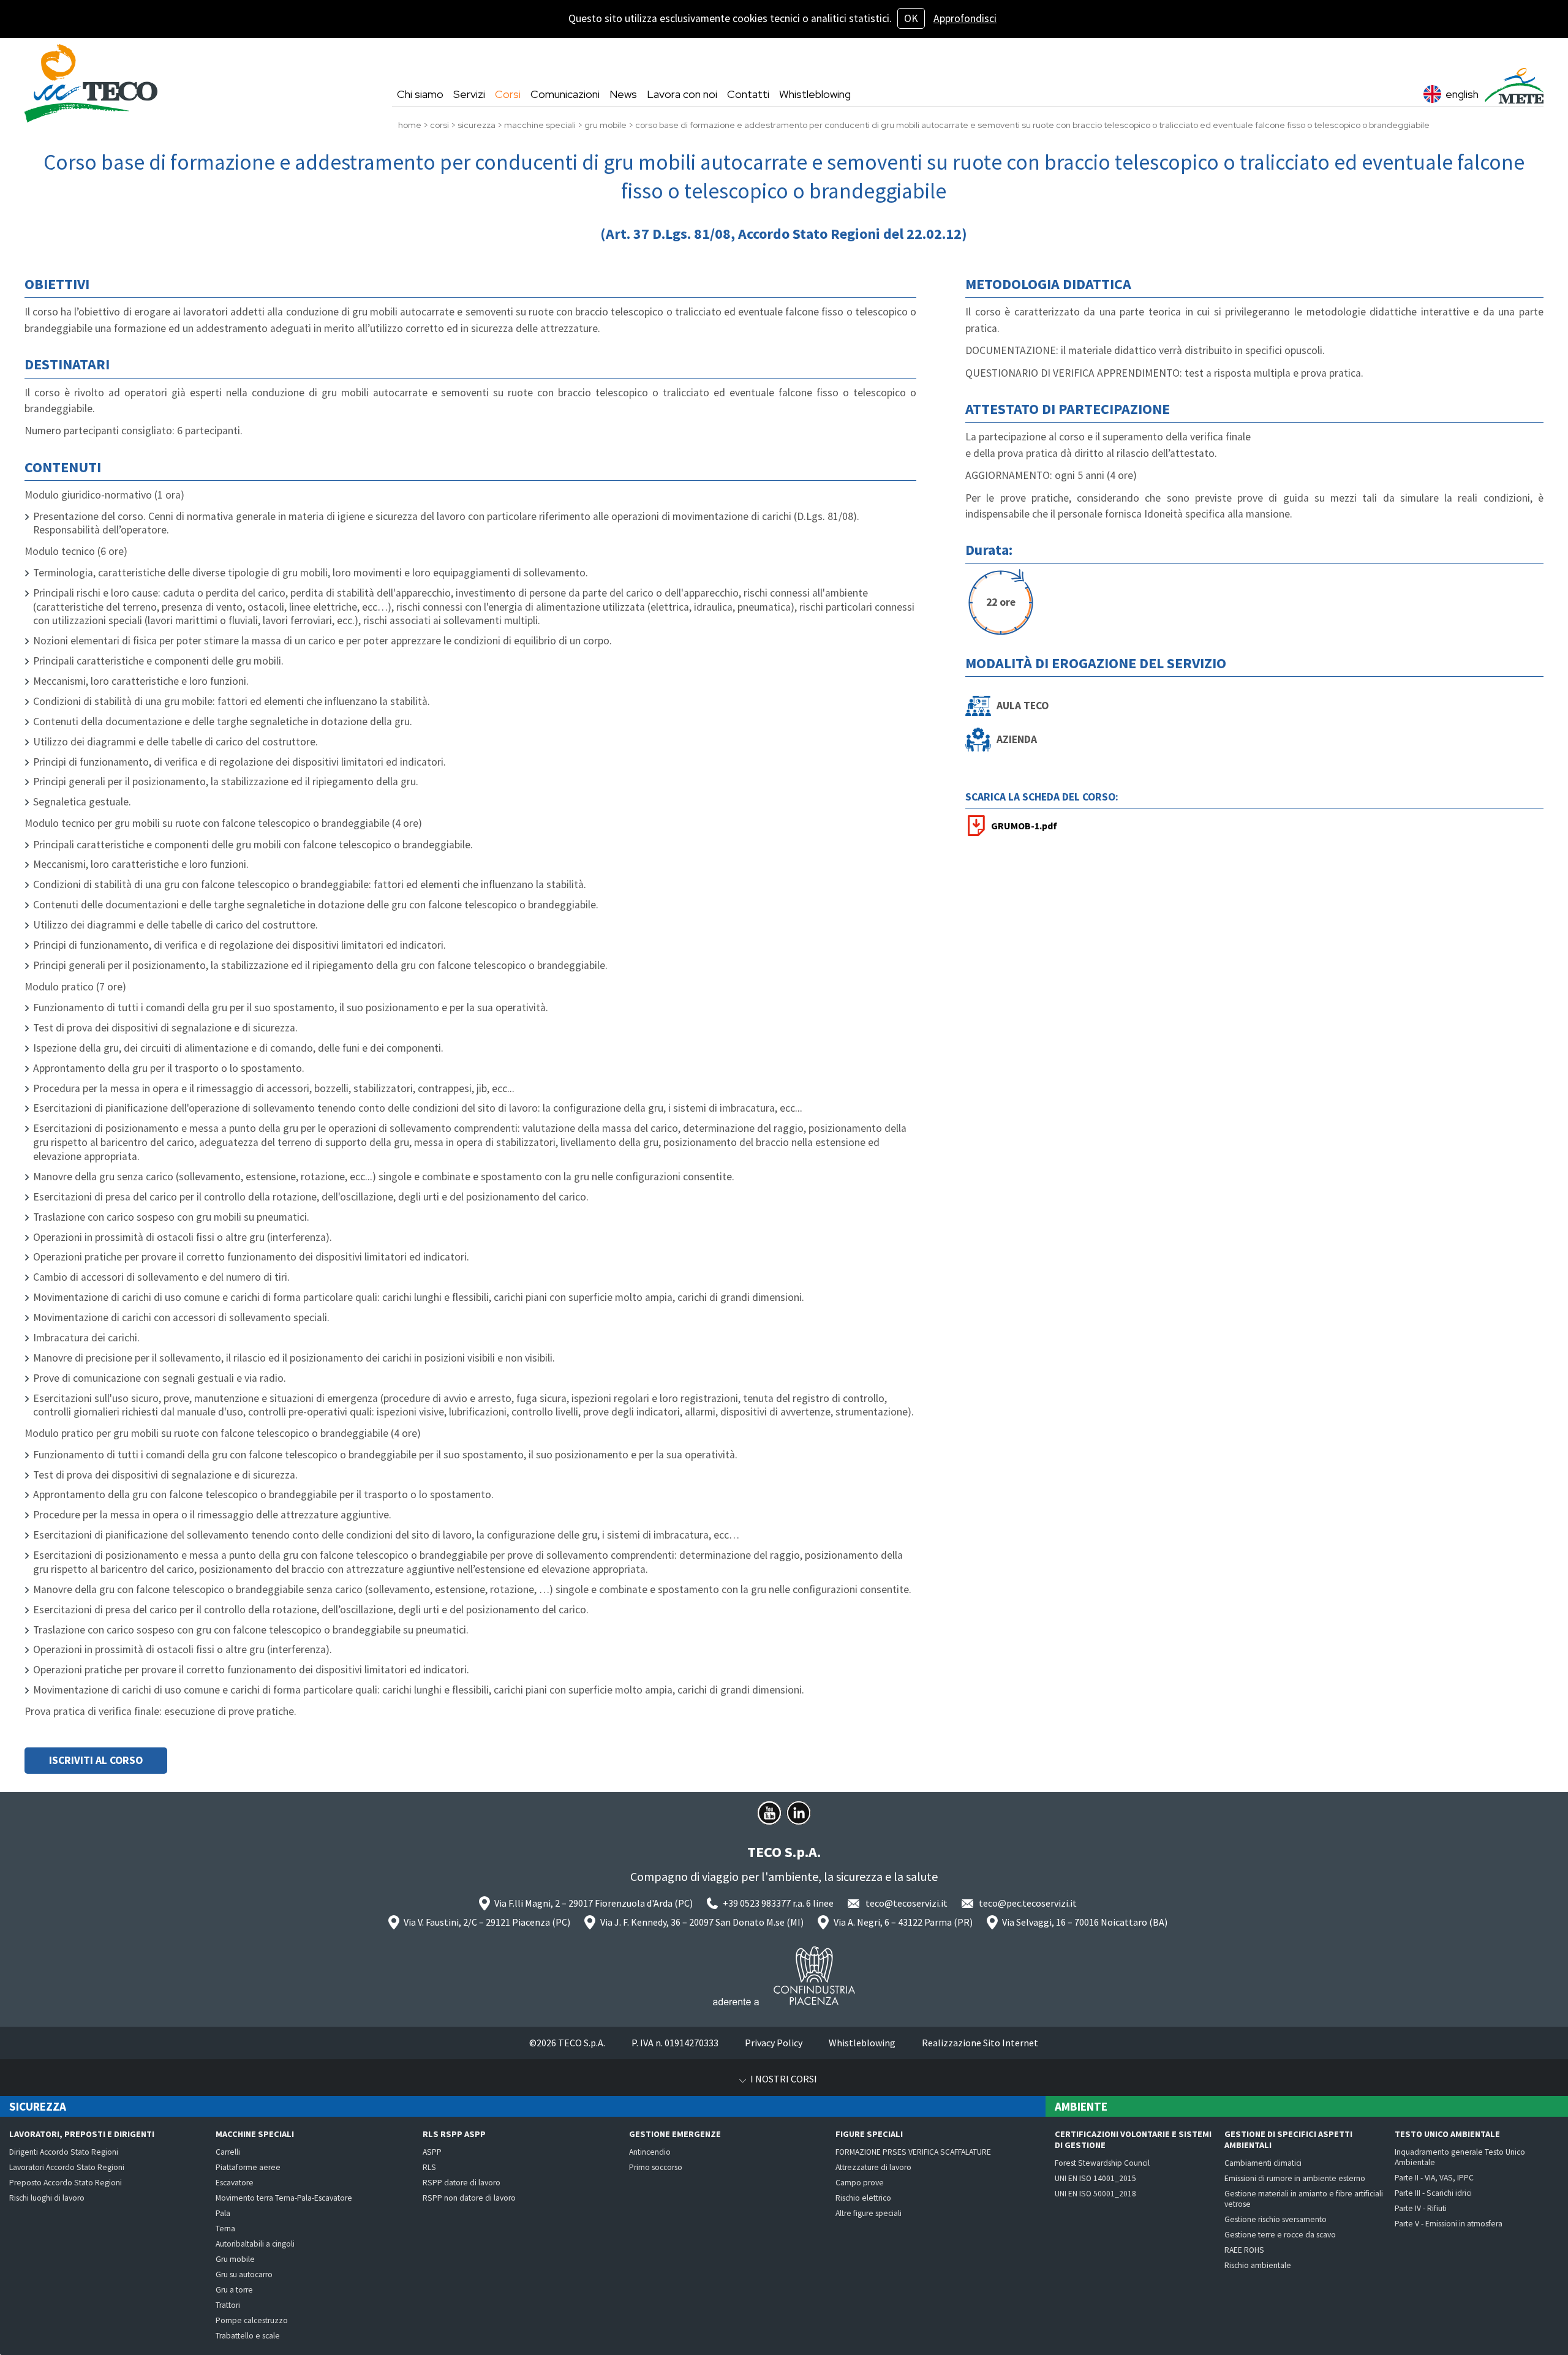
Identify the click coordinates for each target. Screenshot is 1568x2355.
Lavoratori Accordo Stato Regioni (67, 2167)
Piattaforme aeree (248, 2167)
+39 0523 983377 (757, 1903)
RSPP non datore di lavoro (469, 2198)
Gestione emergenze (675, 2134)
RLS (429, 2167)
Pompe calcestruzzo (252, 2320)
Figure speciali (869, 2134)
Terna (225, 2229)
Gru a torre (234, 2290)
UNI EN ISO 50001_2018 (1095, 2194)
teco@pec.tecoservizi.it (1028, 1903)
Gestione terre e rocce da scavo (1280, 2235)
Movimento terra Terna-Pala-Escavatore (284, 2198)
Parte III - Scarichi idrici (1433, 2193)
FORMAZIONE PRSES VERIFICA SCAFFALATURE (913, 2152)
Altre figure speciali (869, 2213)
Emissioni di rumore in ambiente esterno (1295, 2178)
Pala (223, 2213)
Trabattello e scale (248, 2336)
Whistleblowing (862, 2043)
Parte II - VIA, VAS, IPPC (1434, 2178)
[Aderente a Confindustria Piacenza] (784, 1976)
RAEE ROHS (1244, 2250)
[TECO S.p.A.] (91, 83)
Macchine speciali (255, 2134)
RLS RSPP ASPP (454, 2134)
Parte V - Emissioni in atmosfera (1449, 2224)
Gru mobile (235, 2259)
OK (911, 18)
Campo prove (860, 2183)
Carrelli (228, 2152)
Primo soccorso (656, 2167)
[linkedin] (799, 1813)
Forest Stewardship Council (1102, 2163)
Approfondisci (965, 18)
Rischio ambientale (1258, 2265)
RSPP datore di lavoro (462, 2183)
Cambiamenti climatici (1263, 2163)
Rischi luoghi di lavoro (47, 2198)
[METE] (1514, 86)
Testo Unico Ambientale (1447, 2134)
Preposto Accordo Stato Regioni (66, 2183)
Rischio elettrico (863, 2198)
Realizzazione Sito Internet (980, 2043)
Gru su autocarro (244, 2274)
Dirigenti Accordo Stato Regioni (64, 2152)
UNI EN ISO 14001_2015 (1095, 2178)
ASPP (432, 2152)
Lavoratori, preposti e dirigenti (82, 2134)
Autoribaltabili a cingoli (255, 2244)
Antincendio (650, 2152)
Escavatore (235, 2183)
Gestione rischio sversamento (1276, 2219)
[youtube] (769, 1813)
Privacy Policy (774, 2043)
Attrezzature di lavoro (873, 2167)
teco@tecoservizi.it (907, 1903)
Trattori (228, 2305)
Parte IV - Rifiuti (1421, 2208)
